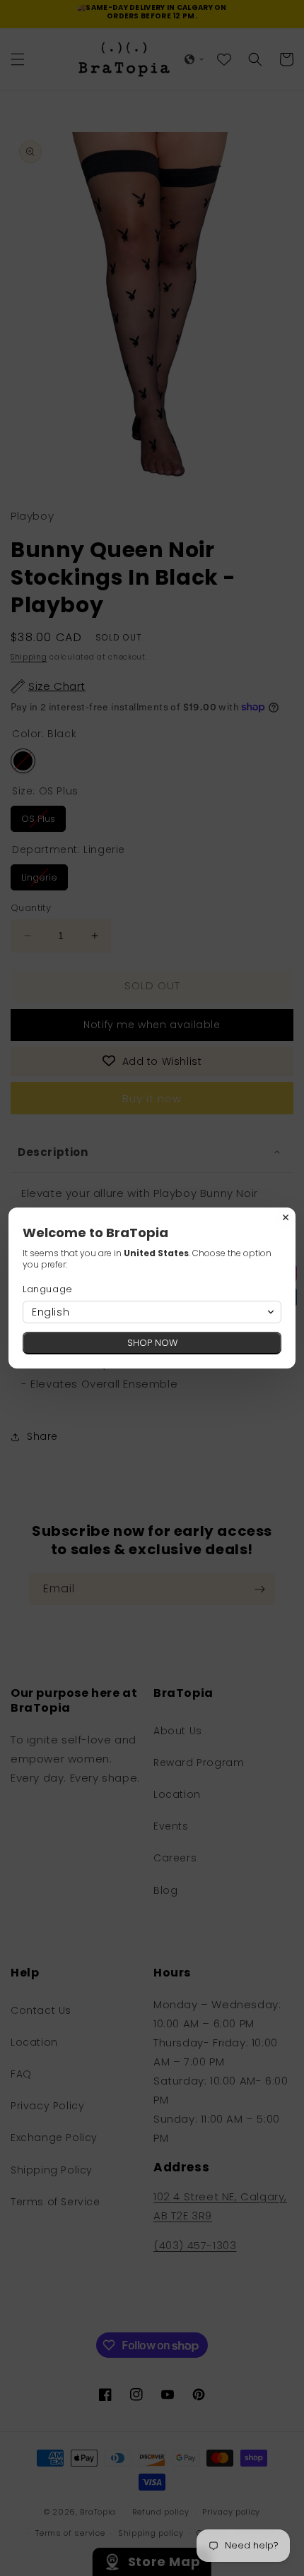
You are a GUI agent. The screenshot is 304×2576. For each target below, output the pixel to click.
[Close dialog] (286, 1217)
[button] (152, 1312)
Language (48, 1289)
